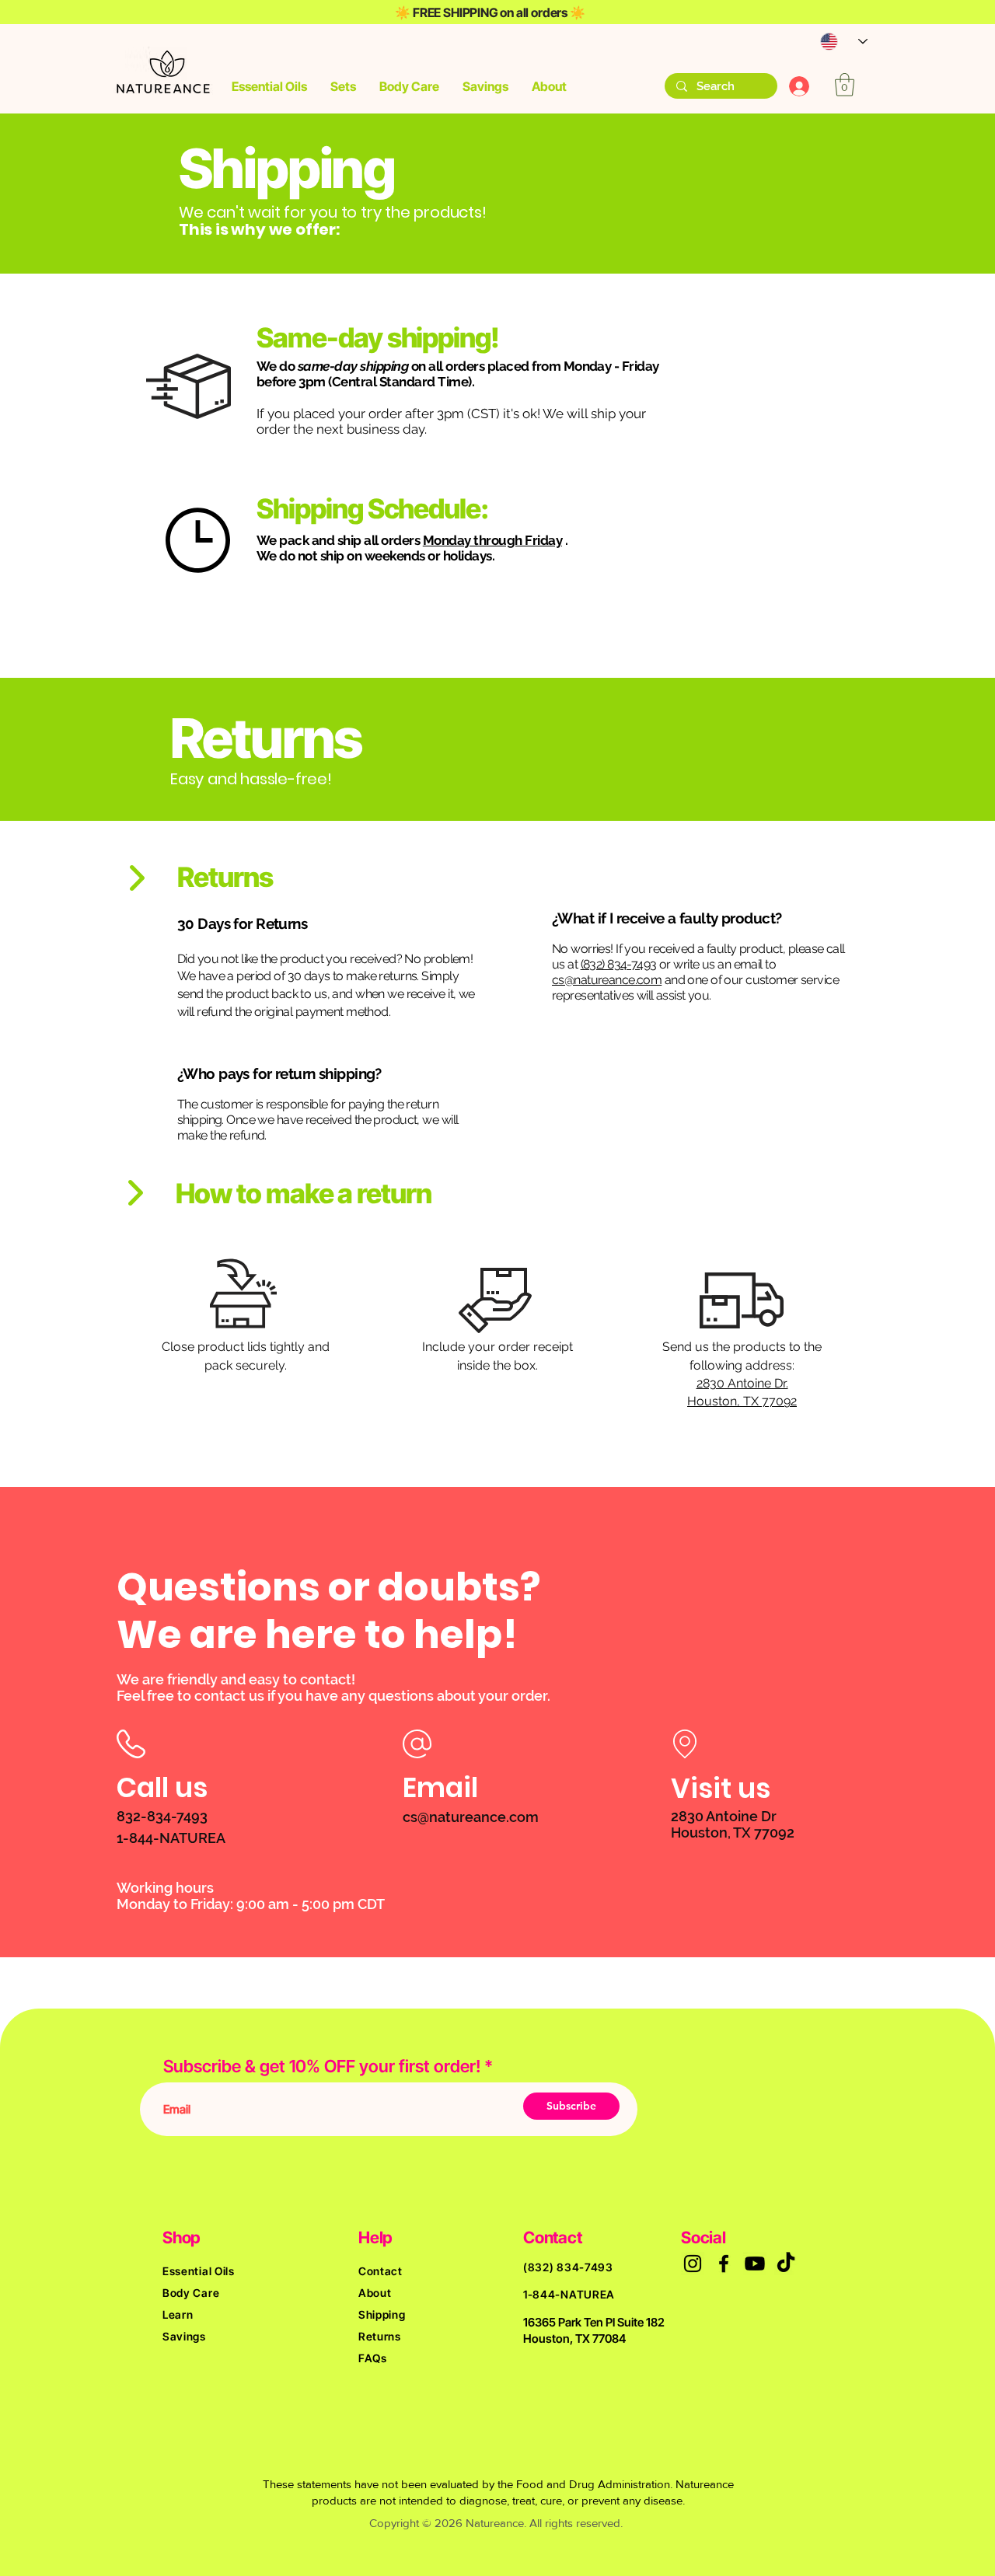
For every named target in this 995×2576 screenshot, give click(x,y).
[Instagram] (693, 2264)
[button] (269, 86)
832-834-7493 (162, 1816)
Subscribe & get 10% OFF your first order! (322, 2066)
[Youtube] (755, 2264)
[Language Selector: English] (836, 42)
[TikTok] (786, 2264)
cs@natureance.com (607, 980)
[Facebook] (724, 2264)
